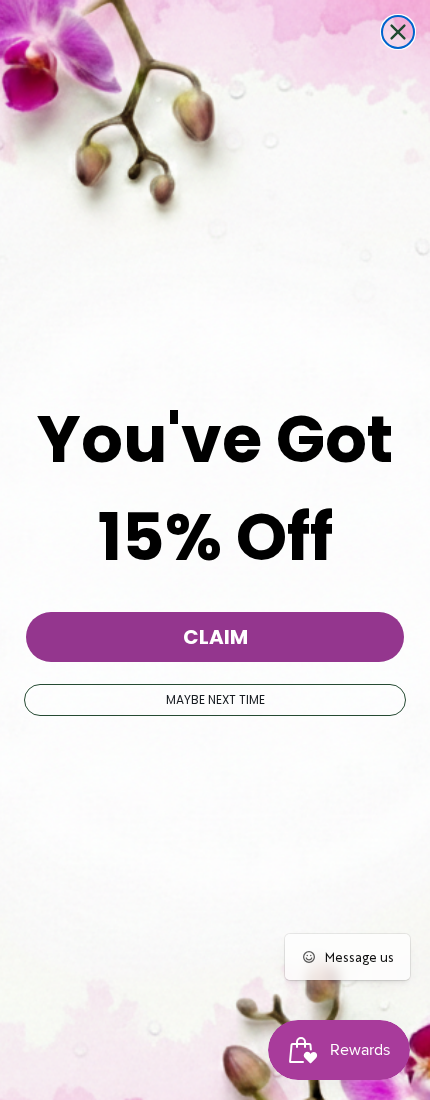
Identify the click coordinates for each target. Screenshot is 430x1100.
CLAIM (215, 637)
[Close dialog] (398, 32)
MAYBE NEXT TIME (215, 699)
